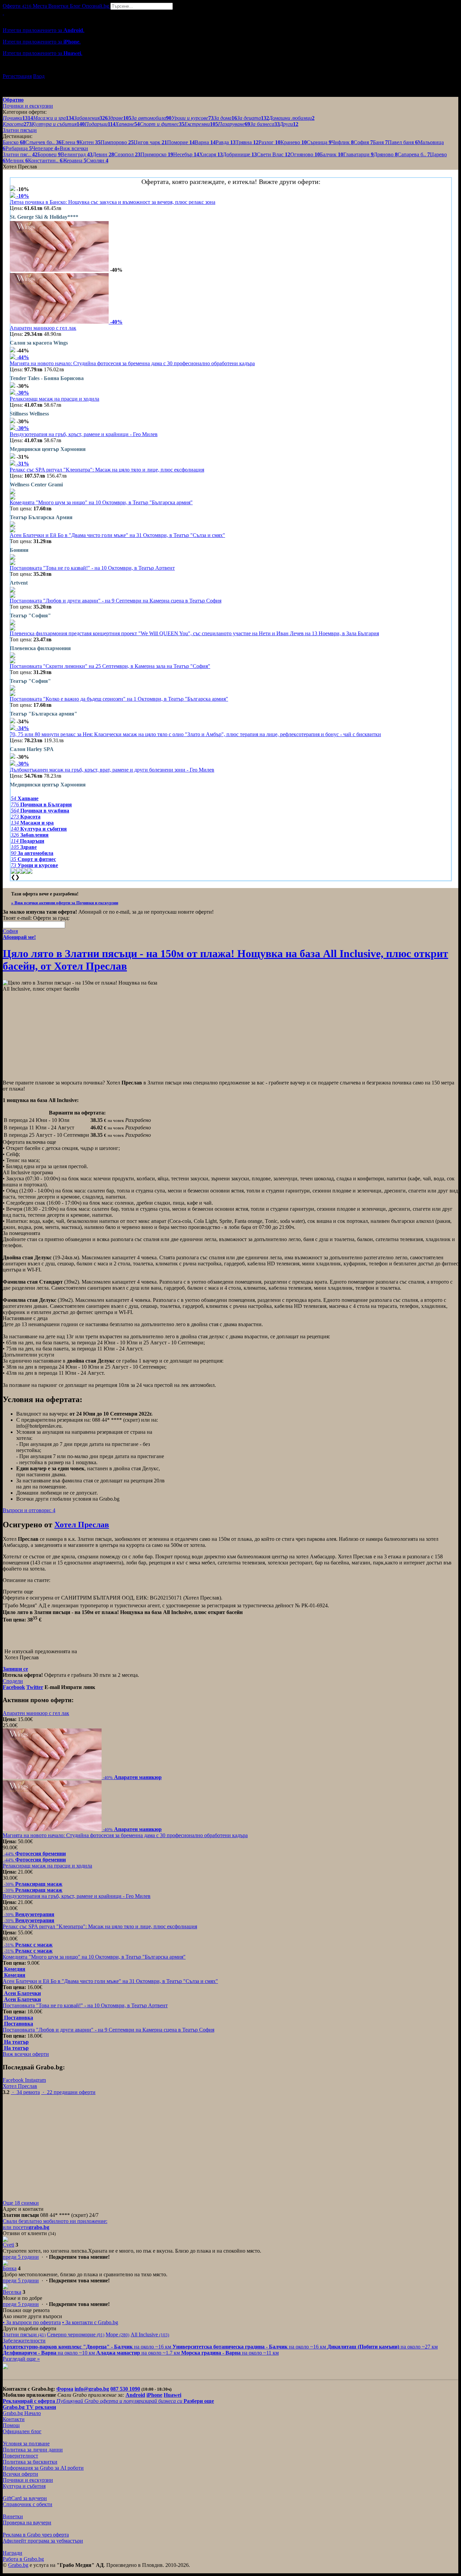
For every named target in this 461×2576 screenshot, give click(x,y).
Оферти (17, 6)
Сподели (13, 1681)
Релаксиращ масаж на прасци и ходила (55, 399)
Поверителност (20, 2456)
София (363, 142)
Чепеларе (44, 148)
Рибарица (19, 148)
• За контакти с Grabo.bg (90, 2322)
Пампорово (117, 142)
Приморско (157, 154)
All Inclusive (150, 2334)
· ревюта (25, 2092)
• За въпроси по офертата (32, 2322)
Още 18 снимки (21, 2203)
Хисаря (211, 154)
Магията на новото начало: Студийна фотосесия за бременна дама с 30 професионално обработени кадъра (132, 363)
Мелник (17, 160)
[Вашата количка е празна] (3, 13)
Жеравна (74, 160)
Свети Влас (274, 154)
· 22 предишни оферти (68, 2092)
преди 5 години (21, 2257)
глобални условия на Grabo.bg (85, 1499)
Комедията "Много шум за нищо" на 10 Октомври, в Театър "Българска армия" (101, 502)
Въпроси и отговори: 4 (29, 1510)
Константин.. (45, 160)
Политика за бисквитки (30, 2462)
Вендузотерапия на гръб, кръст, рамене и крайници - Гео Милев (84, 434)
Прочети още (18, 1592)
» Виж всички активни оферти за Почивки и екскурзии (65, 903)
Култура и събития (24, 2486)
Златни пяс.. (20, 154)
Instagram (35, 2080)
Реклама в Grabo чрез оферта (36, 2535)
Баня (380, 142)
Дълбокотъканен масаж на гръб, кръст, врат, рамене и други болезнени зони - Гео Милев (112, 770)
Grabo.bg (18, 2565)
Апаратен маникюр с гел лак (43, 328)
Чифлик (343, 142)
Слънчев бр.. (43, 142)
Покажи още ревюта (26, 2310)
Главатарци (358, 154)
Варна (205, 142)
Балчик (332, 154)
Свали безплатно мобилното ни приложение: (55, 2221)
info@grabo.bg (92, 2389)
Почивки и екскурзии (28, 2480)
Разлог (269, 142)
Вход (39, 76)
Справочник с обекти (28, 2504)
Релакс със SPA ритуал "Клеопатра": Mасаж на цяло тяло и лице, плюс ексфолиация (107, 470)
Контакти (14, 2419)
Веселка (12, 2292)
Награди (12, 2553)
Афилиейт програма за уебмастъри (43, 2541)
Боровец (49, 154)
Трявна (247, 142)
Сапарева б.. (414, 154)
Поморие (181, 142)
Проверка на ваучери (27, 2523)
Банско (14, 142)
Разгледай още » (21, 2359)
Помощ (11, 2425)
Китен (90, 142)
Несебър (186, 154)
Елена (70, 142)
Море (117, 2334)
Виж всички (73, 148)
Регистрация (17, 76)
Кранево (294, 142)
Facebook (14, 2080)
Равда (226, 142)
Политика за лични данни (33, 2450)
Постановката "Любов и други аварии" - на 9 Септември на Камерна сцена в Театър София (116, 601)
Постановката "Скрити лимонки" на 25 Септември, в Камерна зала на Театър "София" (110, 666)
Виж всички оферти (26, 2054)
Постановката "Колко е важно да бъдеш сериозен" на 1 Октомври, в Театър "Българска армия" (119, 699)
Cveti (8, 2245)
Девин (103, 154)
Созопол (127, 154)
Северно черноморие (76, 2334)
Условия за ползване (26, 2444)
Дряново (386, 154)
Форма (65, 2389)
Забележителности (24, 2341)
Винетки (13, 2516)
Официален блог (22, 2431)
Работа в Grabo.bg (23, 2559)
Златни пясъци (24, 2334)
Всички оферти (20, 2474)
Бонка (10, 2268)
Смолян (97, 160)
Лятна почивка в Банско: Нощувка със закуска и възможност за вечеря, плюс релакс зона (113, 202)
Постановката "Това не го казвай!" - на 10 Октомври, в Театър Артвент (92, 568)
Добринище (240, 154)
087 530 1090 (125, 2389)
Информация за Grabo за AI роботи (43, 2468)
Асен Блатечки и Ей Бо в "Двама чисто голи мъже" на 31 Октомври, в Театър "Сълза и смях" (117, 535)
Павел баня (403, 142)
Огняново (305, 154)
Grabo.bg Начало (22, 2413)
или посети (26, 2227)
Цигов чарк (150, 142)
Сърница (319, 142)
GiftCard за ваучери (25, 2498)
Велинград (77, 154)
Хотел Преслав (82, 1525)
